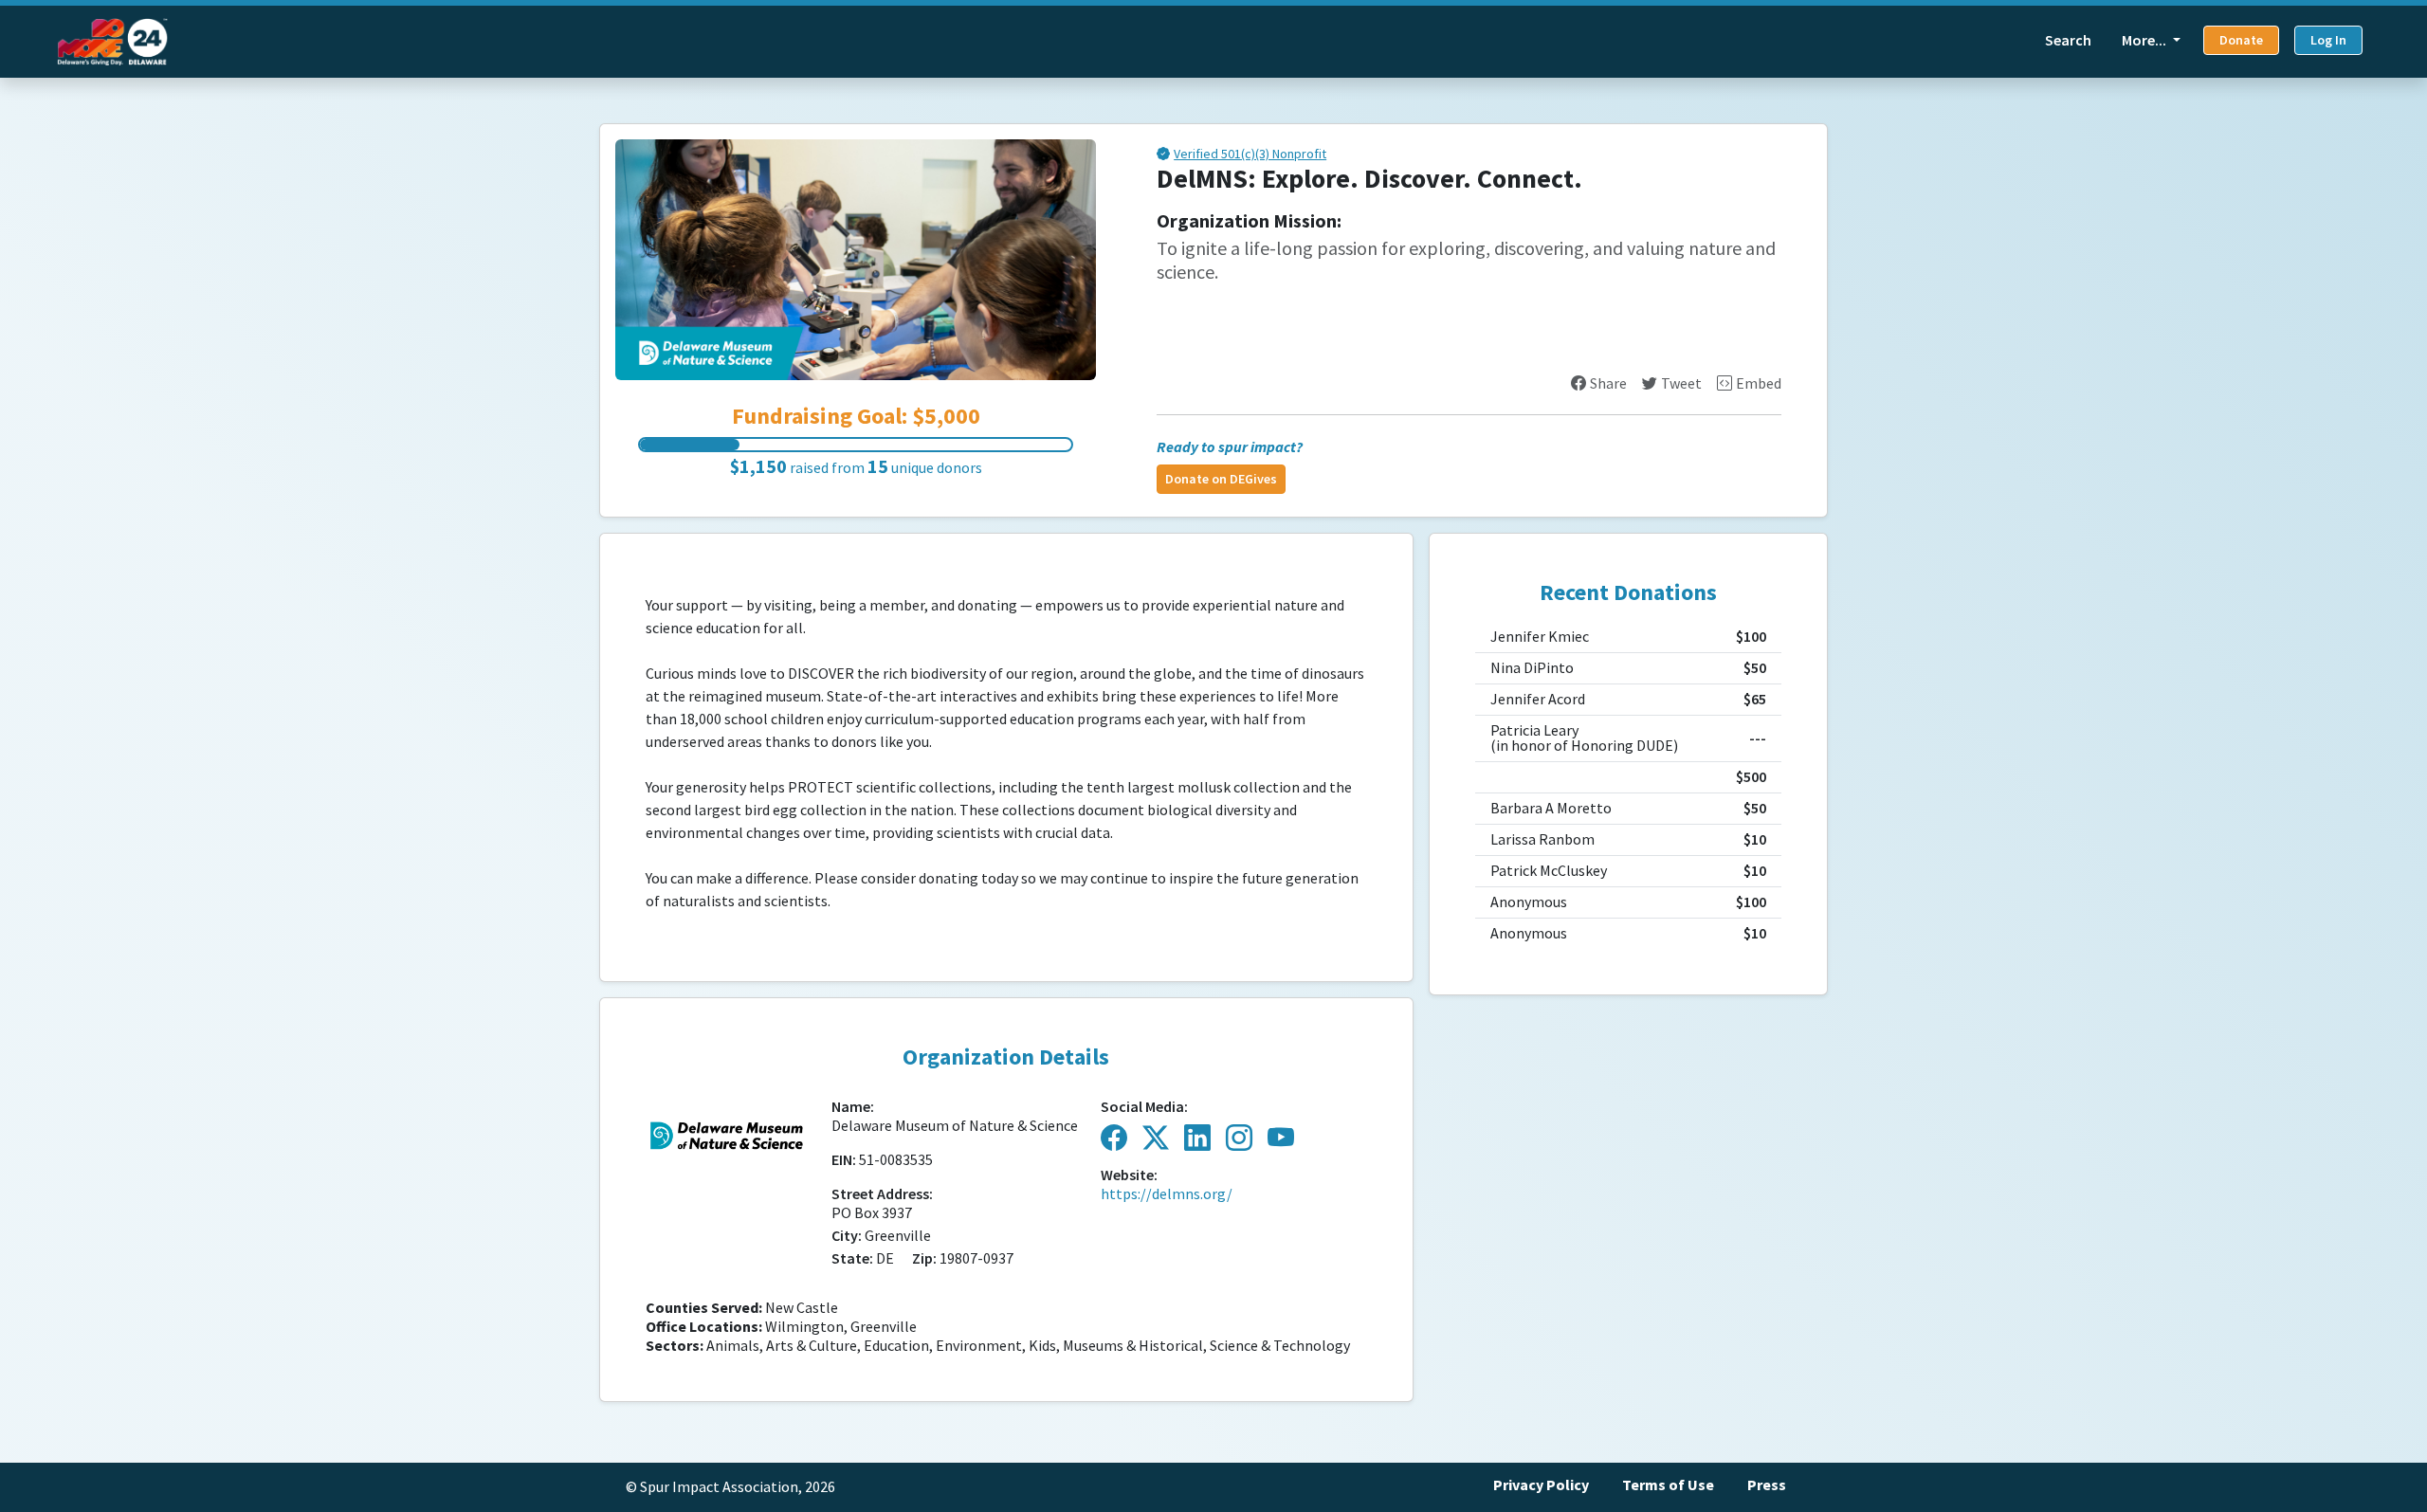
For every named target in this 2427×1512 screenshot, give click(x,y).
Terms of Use (1668, 1485)
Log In (2328, 40)
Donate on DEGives (1221, 479)
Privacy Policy (1541, 1485)
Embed (1759, 383)
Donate (2241, 40)
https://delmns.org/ (1167, 1194)
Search (2068, 40)
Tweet (1681, 383)
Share (1608, 383)
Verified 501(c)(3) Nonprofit (1250, 155)
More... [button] (2145, 40)
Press (1767, 1485)
